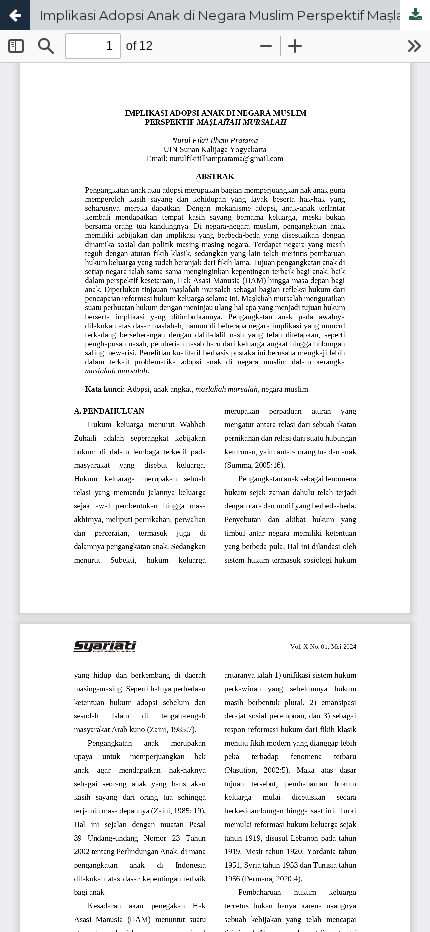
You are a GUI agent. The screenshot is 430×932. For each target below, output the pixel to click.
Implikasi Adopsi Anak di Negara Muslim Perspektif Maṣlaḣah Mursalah (235, 15)
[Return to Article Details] (15, 15)
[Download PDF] (415, 15)
